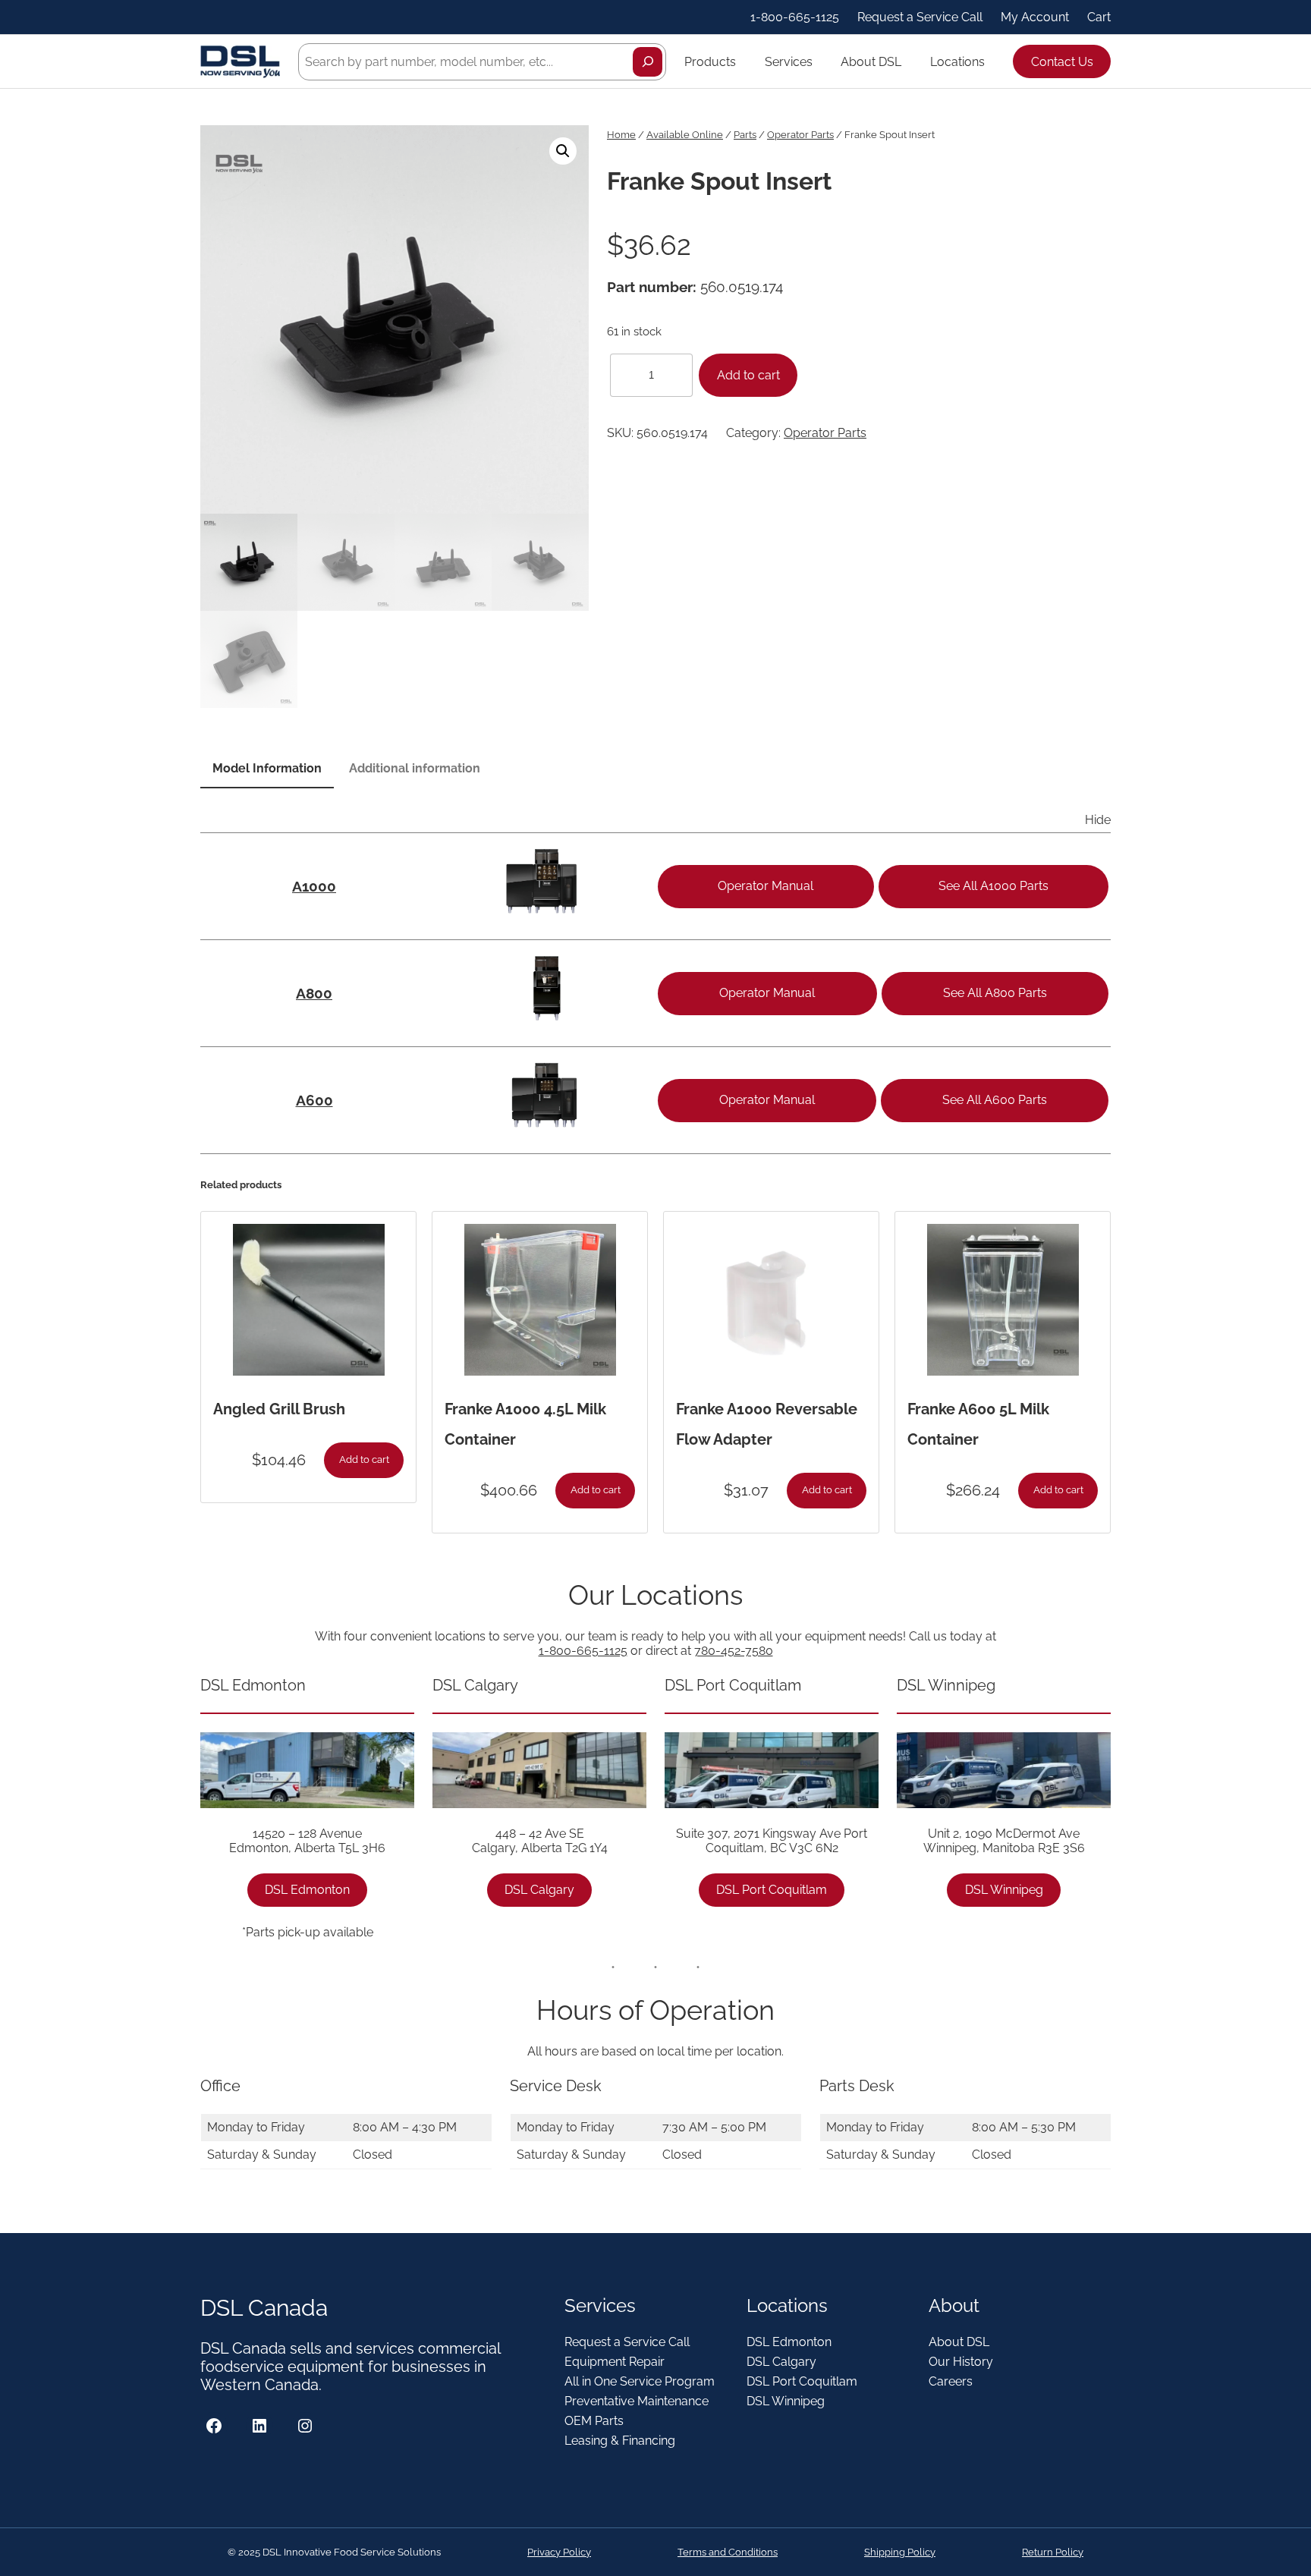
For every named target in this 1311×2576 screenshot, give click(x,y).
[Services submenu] (819, 61)
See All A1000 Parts (993, 886)
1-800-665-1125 (583, 1651)
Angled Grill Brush (279, 1409)
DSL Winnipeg (1004, 1890)
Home (621, 135)
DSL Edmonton (307, 1890)
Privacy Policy (559, 2552)
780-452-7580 (734, 1651)
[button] (563, 151)
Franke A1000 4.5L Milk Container (525, 1424)
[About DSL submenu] (908, 61)
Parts (745, 135)
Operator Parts (800, 135)
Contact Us (1062, 62)
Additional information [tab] (415, 768)
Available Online (685, 135)
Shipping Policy (900, 2552)
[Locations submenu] (992, 61)
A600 (314, 1100)
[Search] (648, 62)
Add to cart (748, 375)
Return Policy (1053, 2552)
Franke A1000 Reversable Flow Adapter (767, 1424)
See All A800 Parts (995, 993)
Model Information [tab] (267, 768)
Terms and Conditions (728, 2552)
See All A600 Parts (995, 1100)
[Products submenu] (743, 61)
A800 (314, 993)
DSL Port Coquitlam (772, 1890)
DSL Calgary (539, 1890)
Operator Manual (766, 886)
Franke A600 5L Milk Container (978, 1424)
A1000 (314, 886)
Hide (1098, 820)
